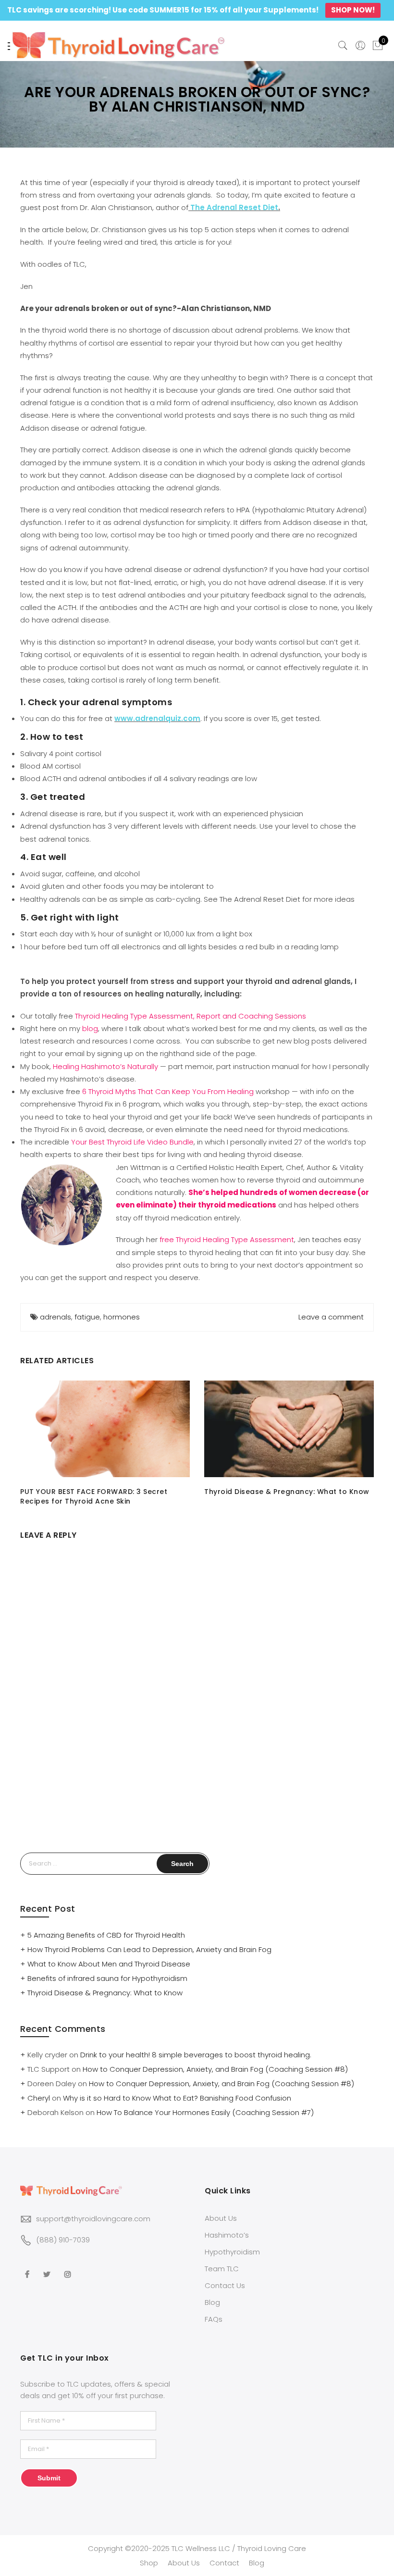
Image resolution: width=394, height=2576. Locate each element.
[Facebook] (28, 2268)
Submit (49, 2478)
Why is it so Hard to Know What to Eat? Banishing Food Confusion (177, 2098)
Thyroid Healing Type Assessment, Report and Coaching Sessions (191, 1016)
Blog (212, 2302)
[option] (105, 1443)
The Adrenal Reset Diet (234, 207)
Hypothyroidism (232, 2252)
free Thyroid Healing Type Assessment (226, 1239)
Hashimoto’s (227, 2235)
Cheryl (39, 2098)
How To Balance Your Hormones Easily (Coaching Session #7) (205, 2112)
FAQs (214, 2319)
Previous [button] (29, 1444)
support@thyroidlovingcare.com (93, 2219)
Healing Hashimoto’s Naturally (105, 1066)
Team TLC (222, 2269)
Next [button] (365, 1444)
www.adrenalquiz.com (157, 718)
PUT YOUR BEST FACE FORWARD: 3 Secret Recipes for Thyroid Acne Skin (94, 1496)
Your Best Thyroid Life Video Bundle (132, 1142)
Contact (224, 2563)
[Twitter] (48, 2268)
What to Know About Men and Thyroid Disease (109, 1964)
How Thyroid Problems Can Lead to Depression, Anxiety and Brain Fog (149, 1949)
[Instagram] (69, 2268)
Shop (149, 2563)
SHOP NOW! (353, 10)
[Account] (360, 46)
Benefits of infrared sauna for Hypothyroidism (107, 1978)
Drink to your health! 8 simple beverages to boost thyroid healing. (196, 2055)
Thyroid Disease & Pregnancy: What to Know (287, 1492)
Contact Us (225, 2285)
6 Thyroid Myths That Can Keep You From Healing (168, 1091)
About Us (221, 2218)
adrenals (55, 1317)
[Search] (343, 46)
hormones (122, 1317)
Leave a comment (331, 1317)
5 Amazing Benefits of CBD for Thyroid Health (106, 1935)
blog (90, 1028)
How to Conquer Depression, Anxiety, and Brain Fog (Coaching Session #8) (215, 2069)
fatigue (87, 1317)
